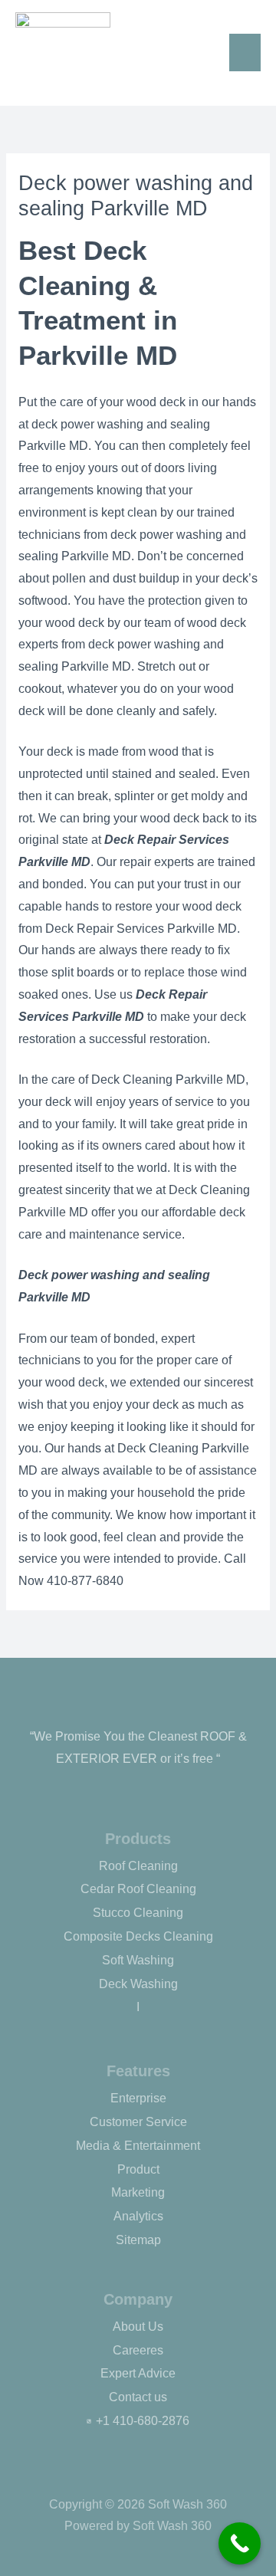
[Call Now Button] (240, 2543)
